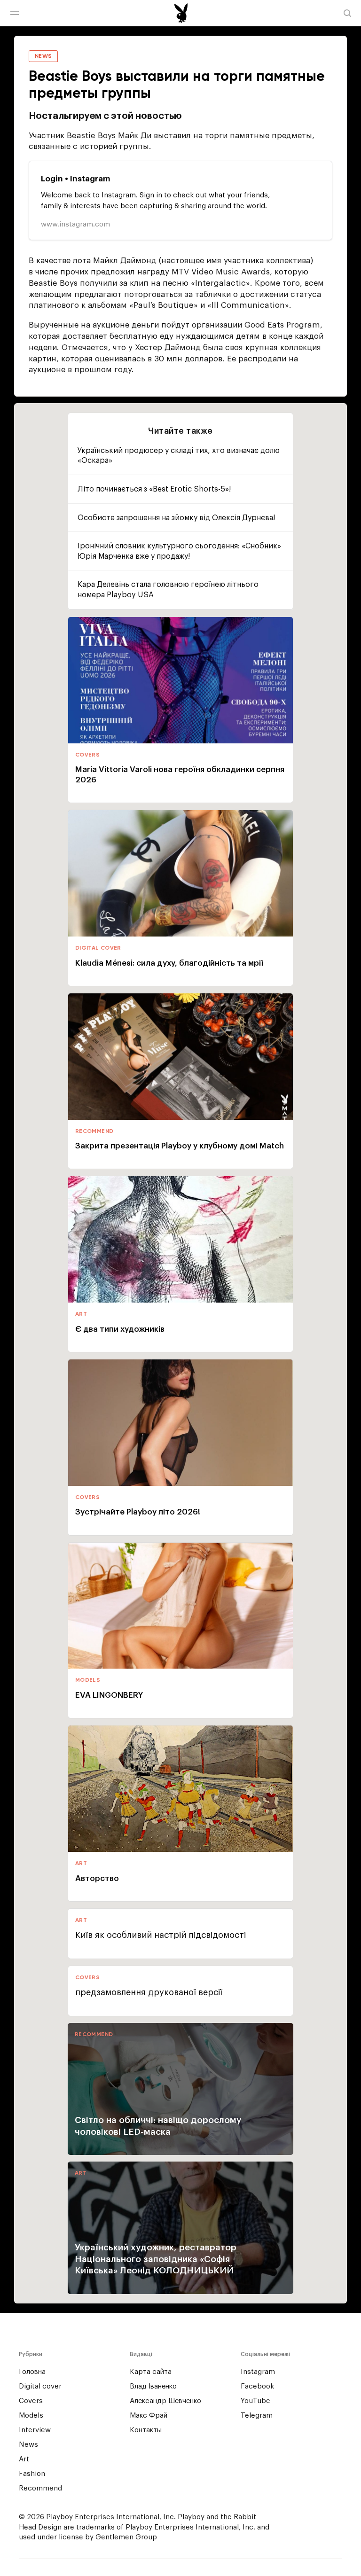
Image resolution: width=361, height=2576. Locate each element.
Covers (31, 2401)
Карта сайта (151, 2372)
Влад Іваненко (153, 2386)
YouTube (255, 2401)
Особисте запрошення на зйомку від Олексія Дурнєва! (176, 518)
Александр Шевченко (165, 2401)
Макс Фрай (149, 2416)
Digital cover (40, 2386)
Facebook (257, 2386)
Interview (35, 2430)
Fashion (32, 2474)
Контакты (146, 2430)
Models (31, 2416)
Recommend (40, 2488)
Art (24, 2459)
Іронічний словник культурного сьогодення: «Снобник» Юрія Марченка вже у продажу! (179, 551)
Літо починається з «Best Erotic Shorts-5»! (154, 489)
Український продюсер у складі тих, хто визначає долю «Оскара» (179, 456)
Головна (32, 2372)
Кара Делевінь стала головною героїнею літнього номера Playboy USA (168, 590)
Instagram (258, 2372)
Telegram (257, 2416)
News (28, 2445)
